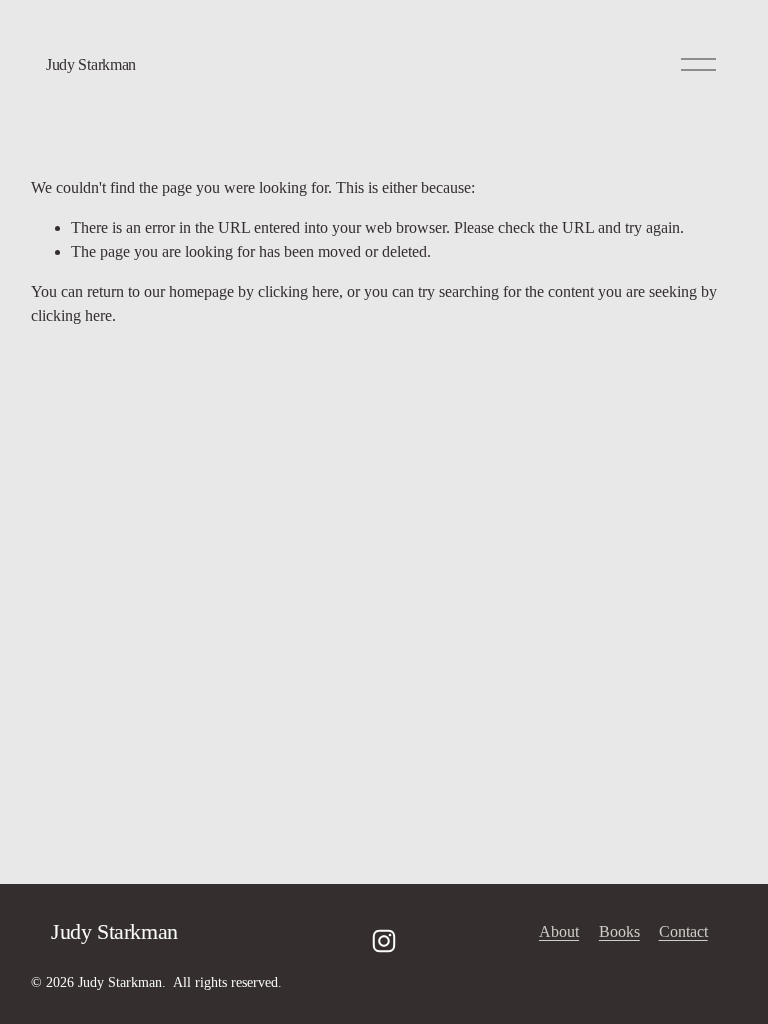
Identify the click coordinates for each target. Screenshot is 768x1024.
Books (619, 931)
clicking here (298, 291)
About (559, 931)
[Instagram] (384, 941)
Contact (683, 931)
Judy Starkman (91, 64)
